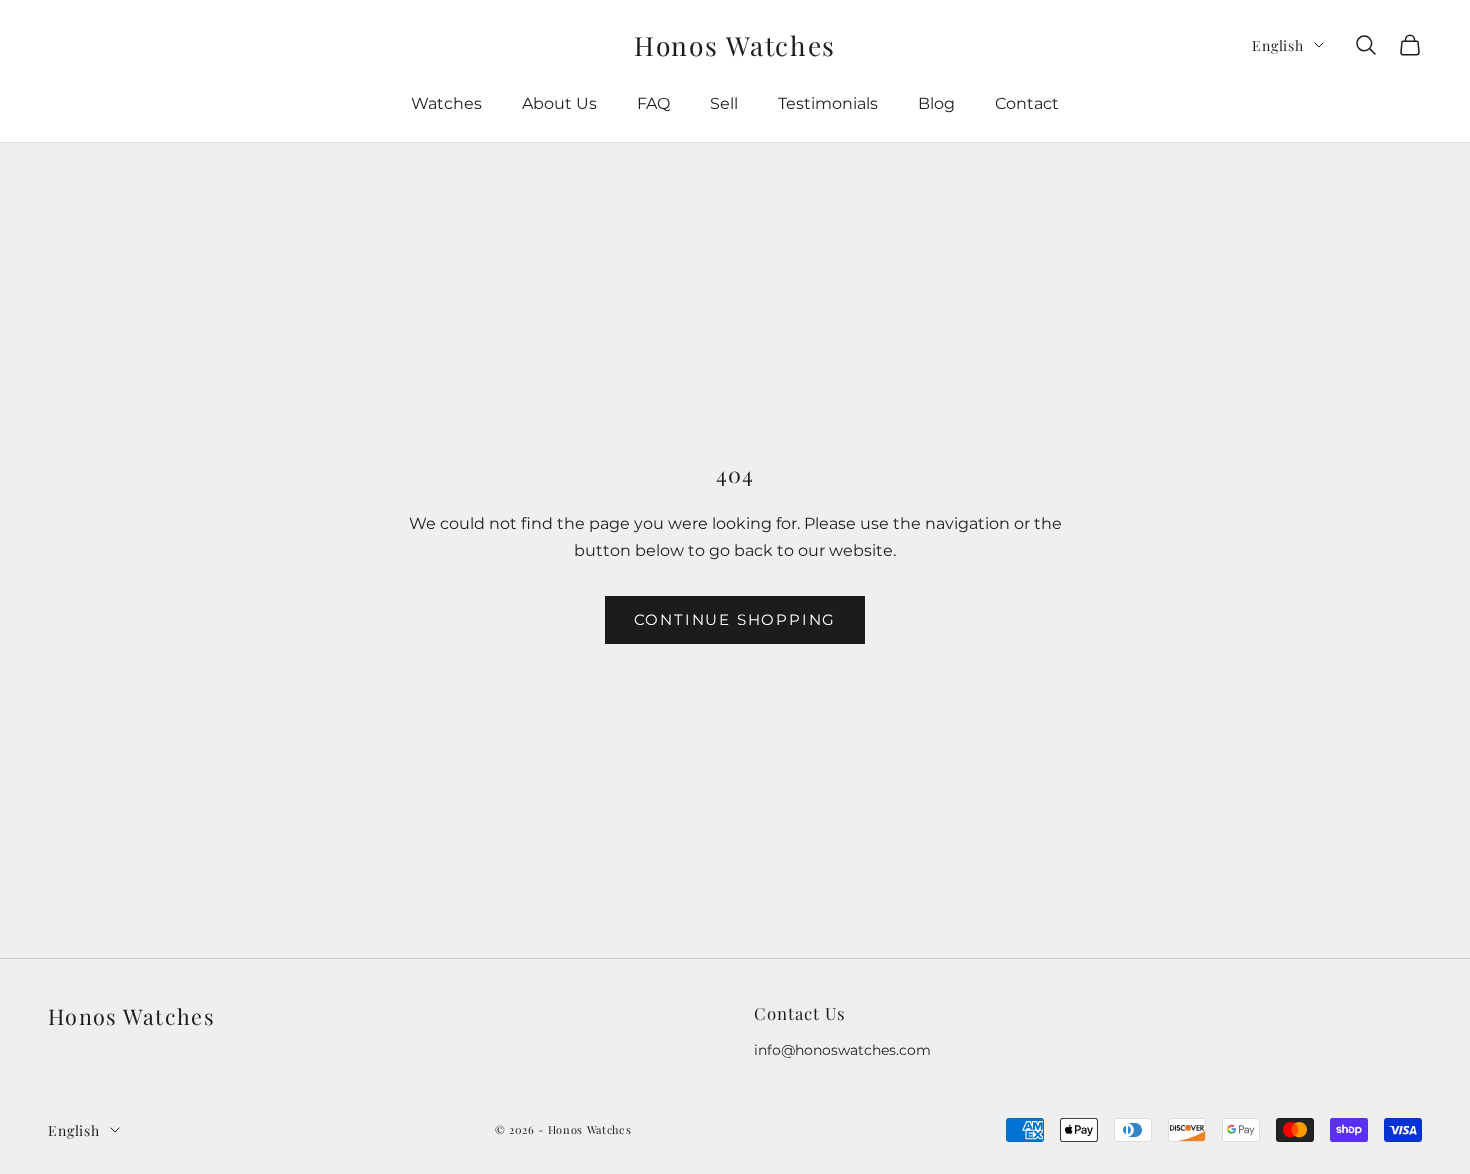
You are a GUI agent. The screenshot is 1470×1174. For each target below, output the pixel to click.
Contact (1027, 103)
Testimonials (828, 103)
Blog (936, 103)
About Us (559, 103)
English (1278, 45)
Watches (446, 103)
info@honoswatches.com (842, 1050)
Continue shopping (735, 619)
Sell (724, 103)
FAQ (653, 103)
